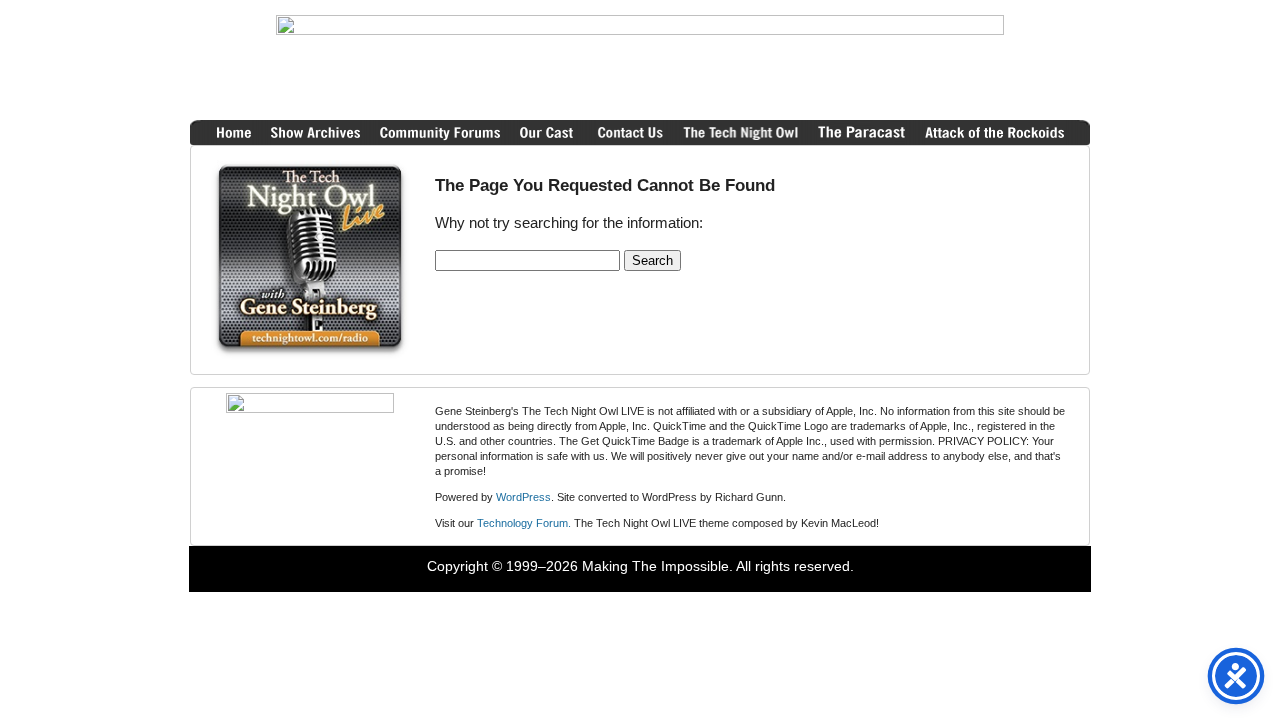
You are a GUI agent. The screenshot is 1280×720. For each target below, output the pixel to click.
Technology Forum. (524, 523)
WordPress (523, 497)
